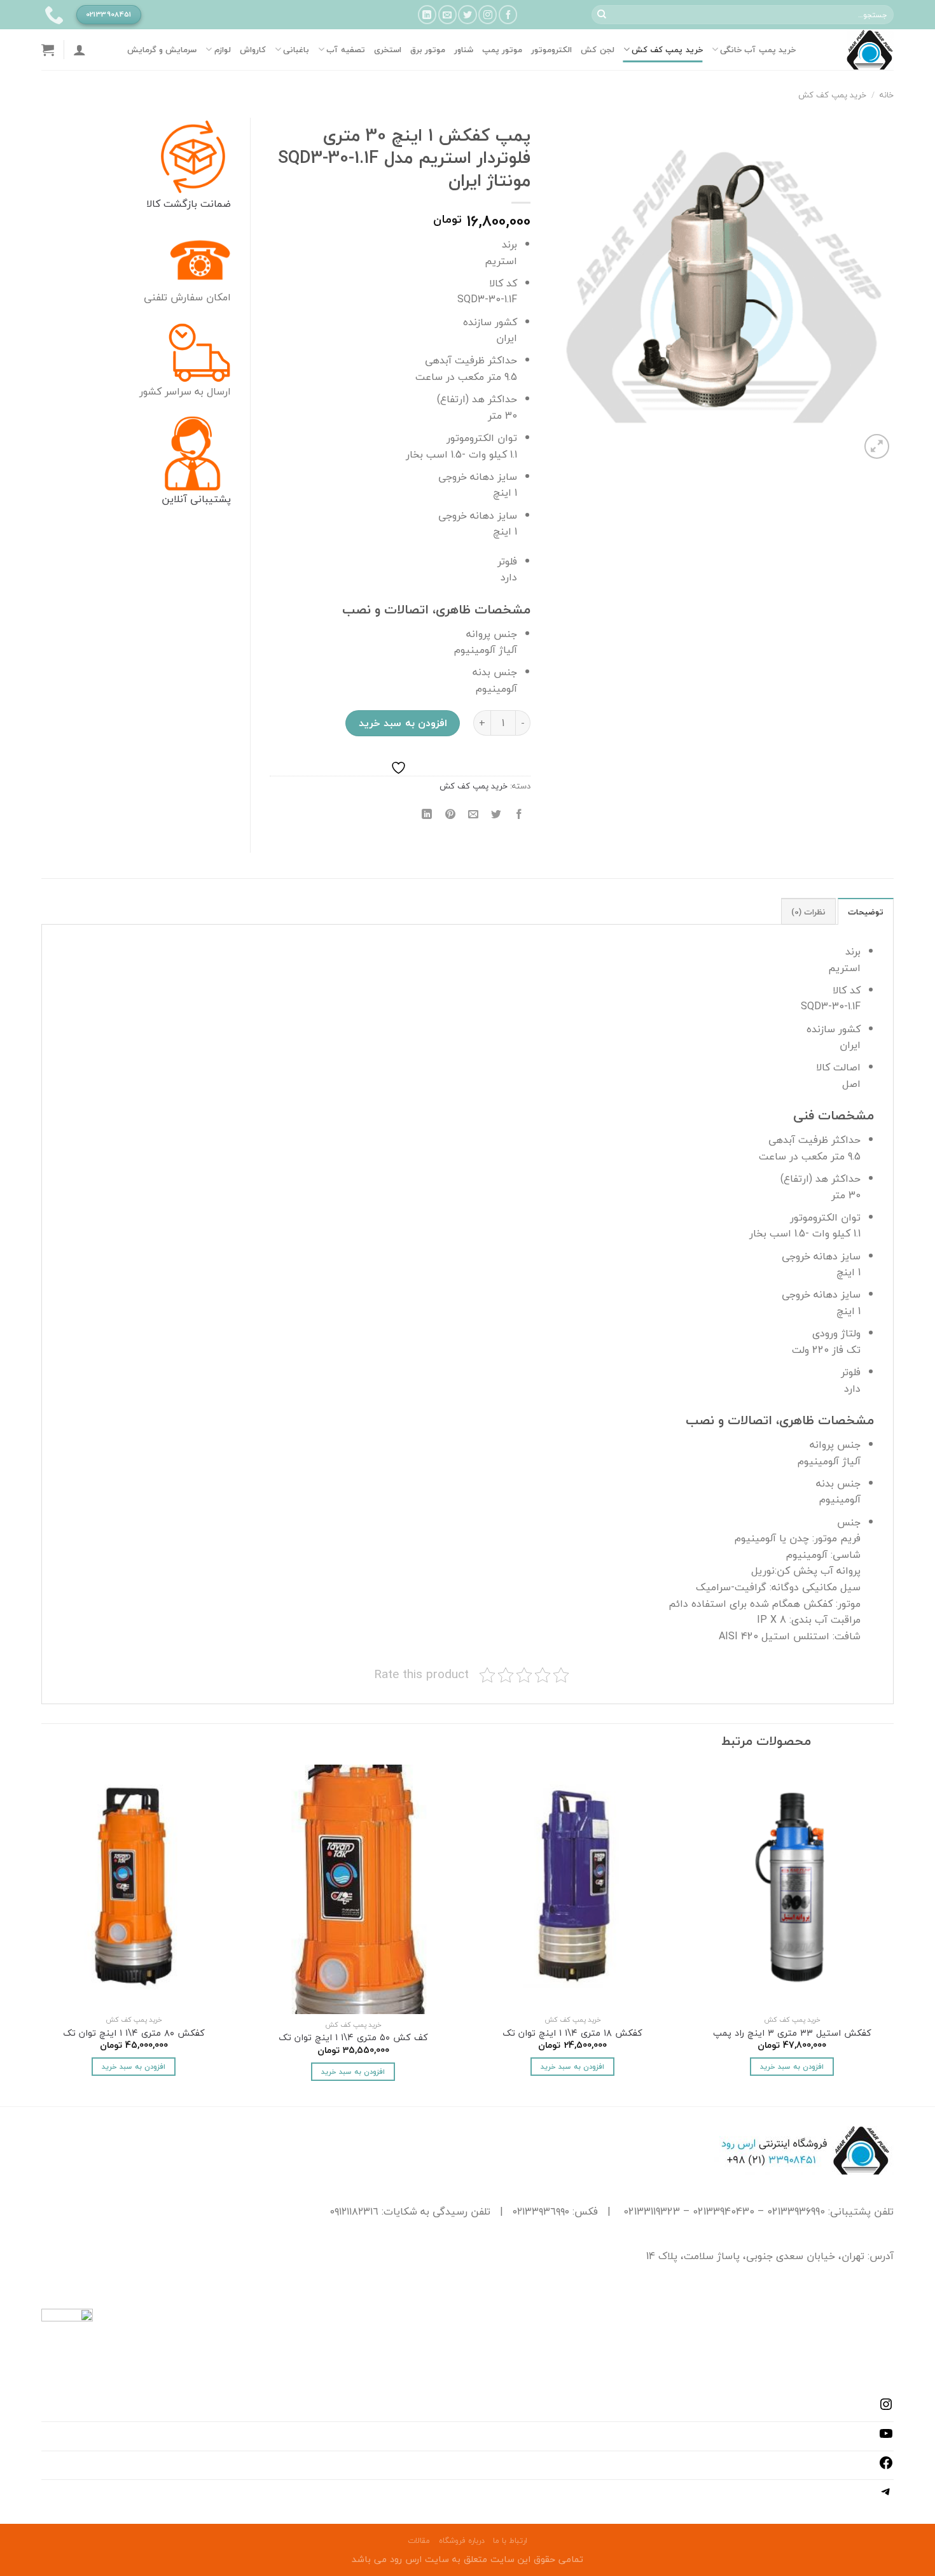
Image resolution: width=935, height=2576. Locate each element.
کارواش (253, 50)
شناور (464, 50)
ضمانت (214, 204)
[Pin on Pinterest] (450, 814)
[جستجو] (602, 15)
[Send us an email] (447, 14)
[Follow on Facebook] (508, 14)
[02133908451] (52, 15)
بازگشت (179, 204)
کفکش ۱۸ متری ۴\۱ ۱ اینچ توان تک (572, 2033)
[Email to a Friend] (473, 814)
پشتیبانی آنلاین (196, 499)
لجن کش (597, 50)
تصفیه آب (345, 50)
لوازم (222, 50)
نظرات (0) (808, 912)
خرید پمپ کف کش (667, 50)
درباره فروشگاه (462, 2541)
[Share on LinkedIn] (427, 814)
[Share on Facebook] (519, 814)
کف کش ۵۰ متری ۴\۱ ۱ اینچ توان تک (353, 2038)
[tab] (866, 911)
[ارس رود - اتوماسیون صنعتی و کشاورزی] (854, 50)
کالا (153, 204)
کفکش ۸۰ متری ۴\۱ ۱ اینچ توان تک (134, 2033)
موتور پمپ (502, 50)
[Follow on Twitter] (467, 14)
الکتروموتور (551, 50)
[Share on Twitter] (496, 814)
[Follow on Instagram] (488, 14)
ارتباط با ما (510, 2541)
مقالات (419, 2541)
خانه (887, 95)
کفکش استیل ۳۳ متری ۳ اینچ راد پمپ (792, 2033)
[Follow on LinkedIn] (427, 14)
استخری (388, 50)
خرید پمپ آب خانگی (758, 50)
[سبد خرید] (48, 50)
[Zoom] (877, 446)
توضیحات (866, 912)
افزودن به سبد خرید (403, 723)
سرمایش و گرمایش (162, 50)
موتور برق (428, 50)
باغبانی (296, 50)
